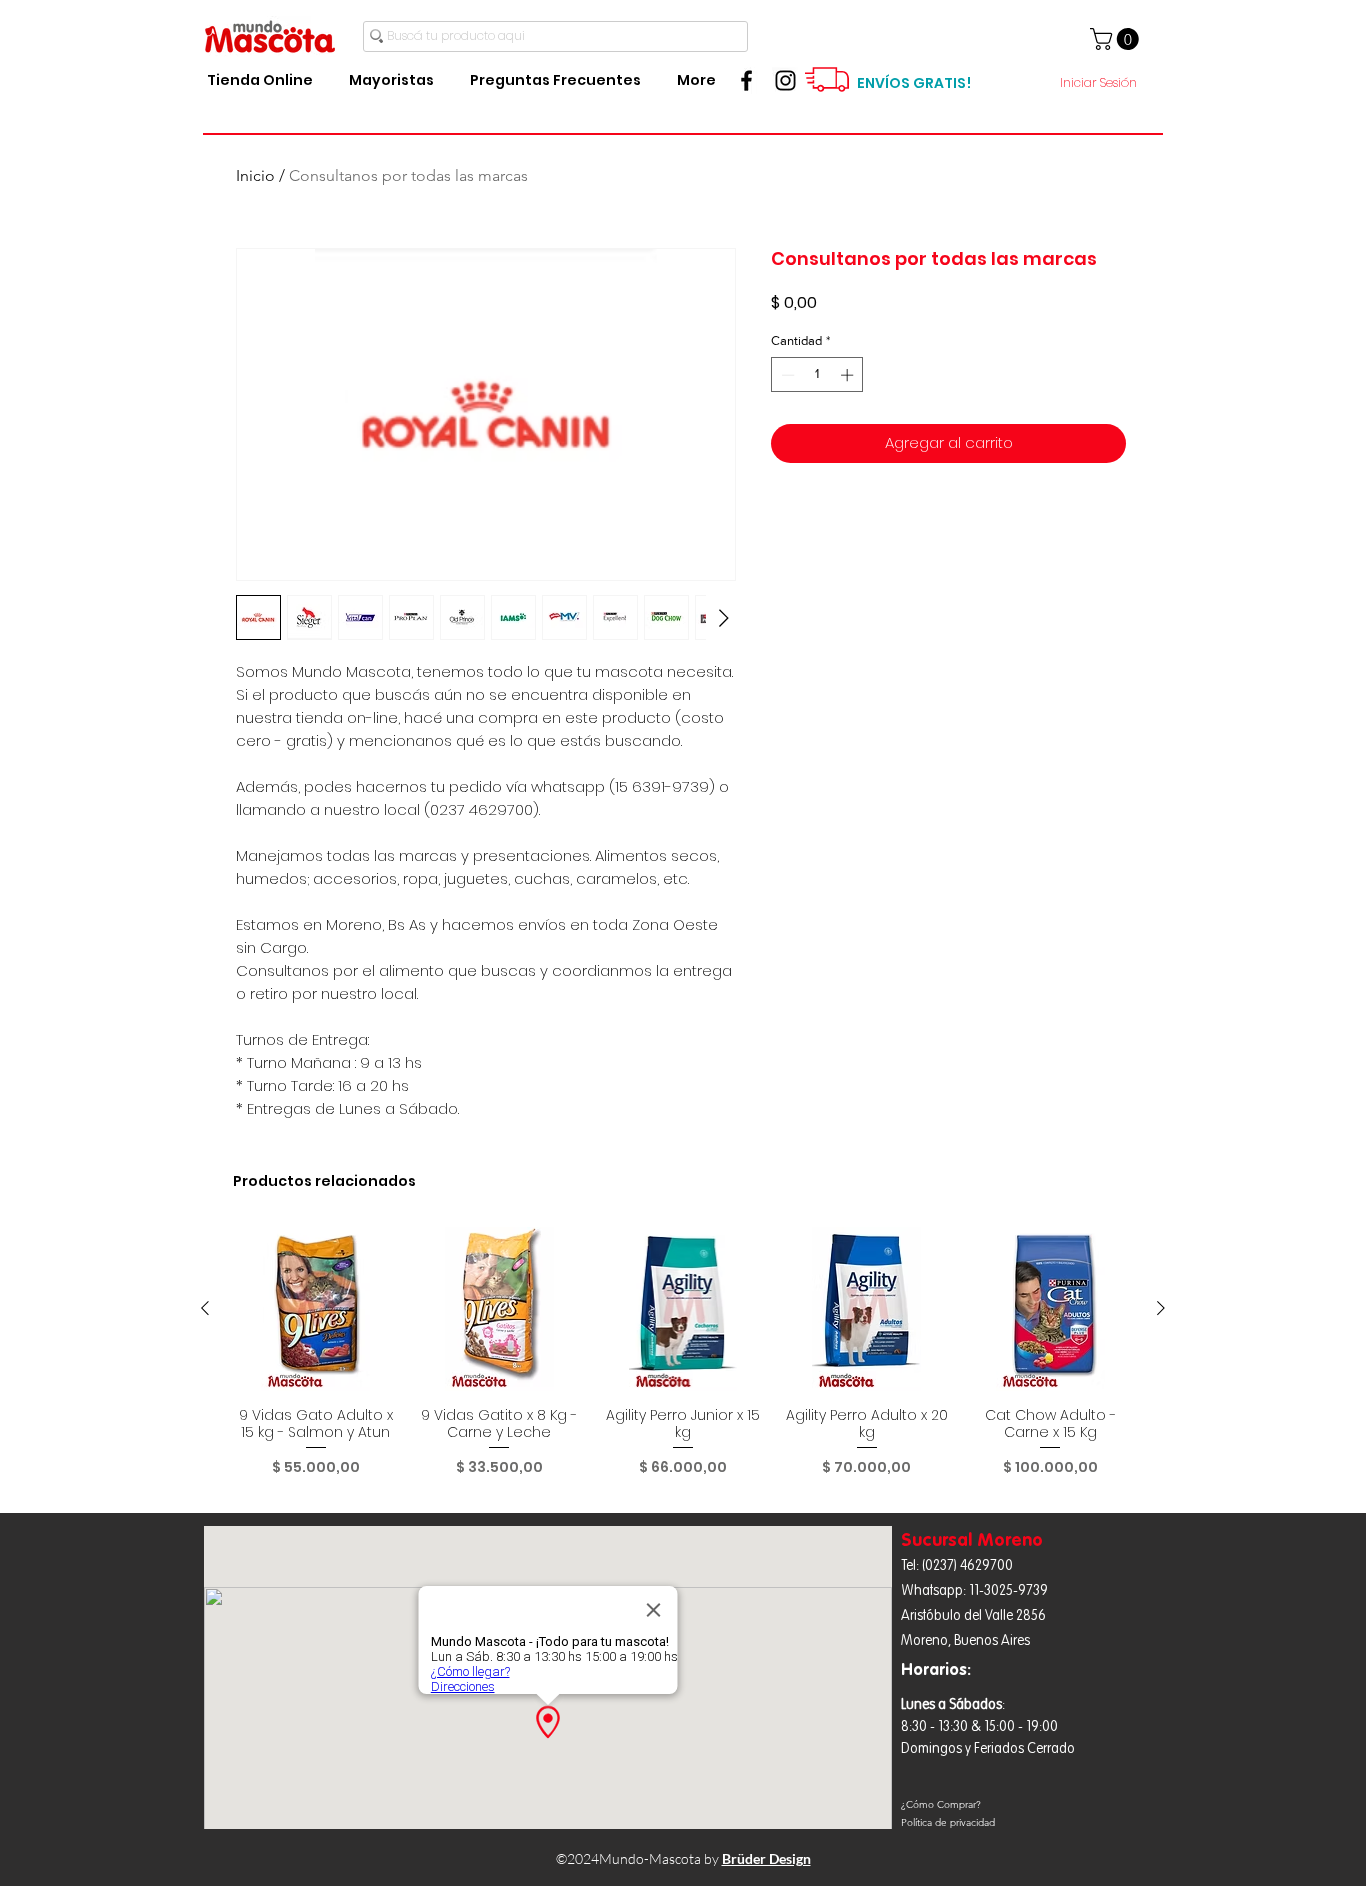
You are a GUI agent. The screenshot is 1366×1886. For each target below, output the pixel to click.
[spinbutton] (817, 375)
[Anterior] (205, 1308)
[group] (683, 1360)
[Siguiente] (1161, 1308)
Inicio (255, 175)
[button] (1117, 39)
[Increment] (849, 375)
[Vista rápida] (316, 1309)
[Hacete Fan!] (746, 80)
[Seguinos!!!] (785, 80)
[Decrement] (786, 375)
